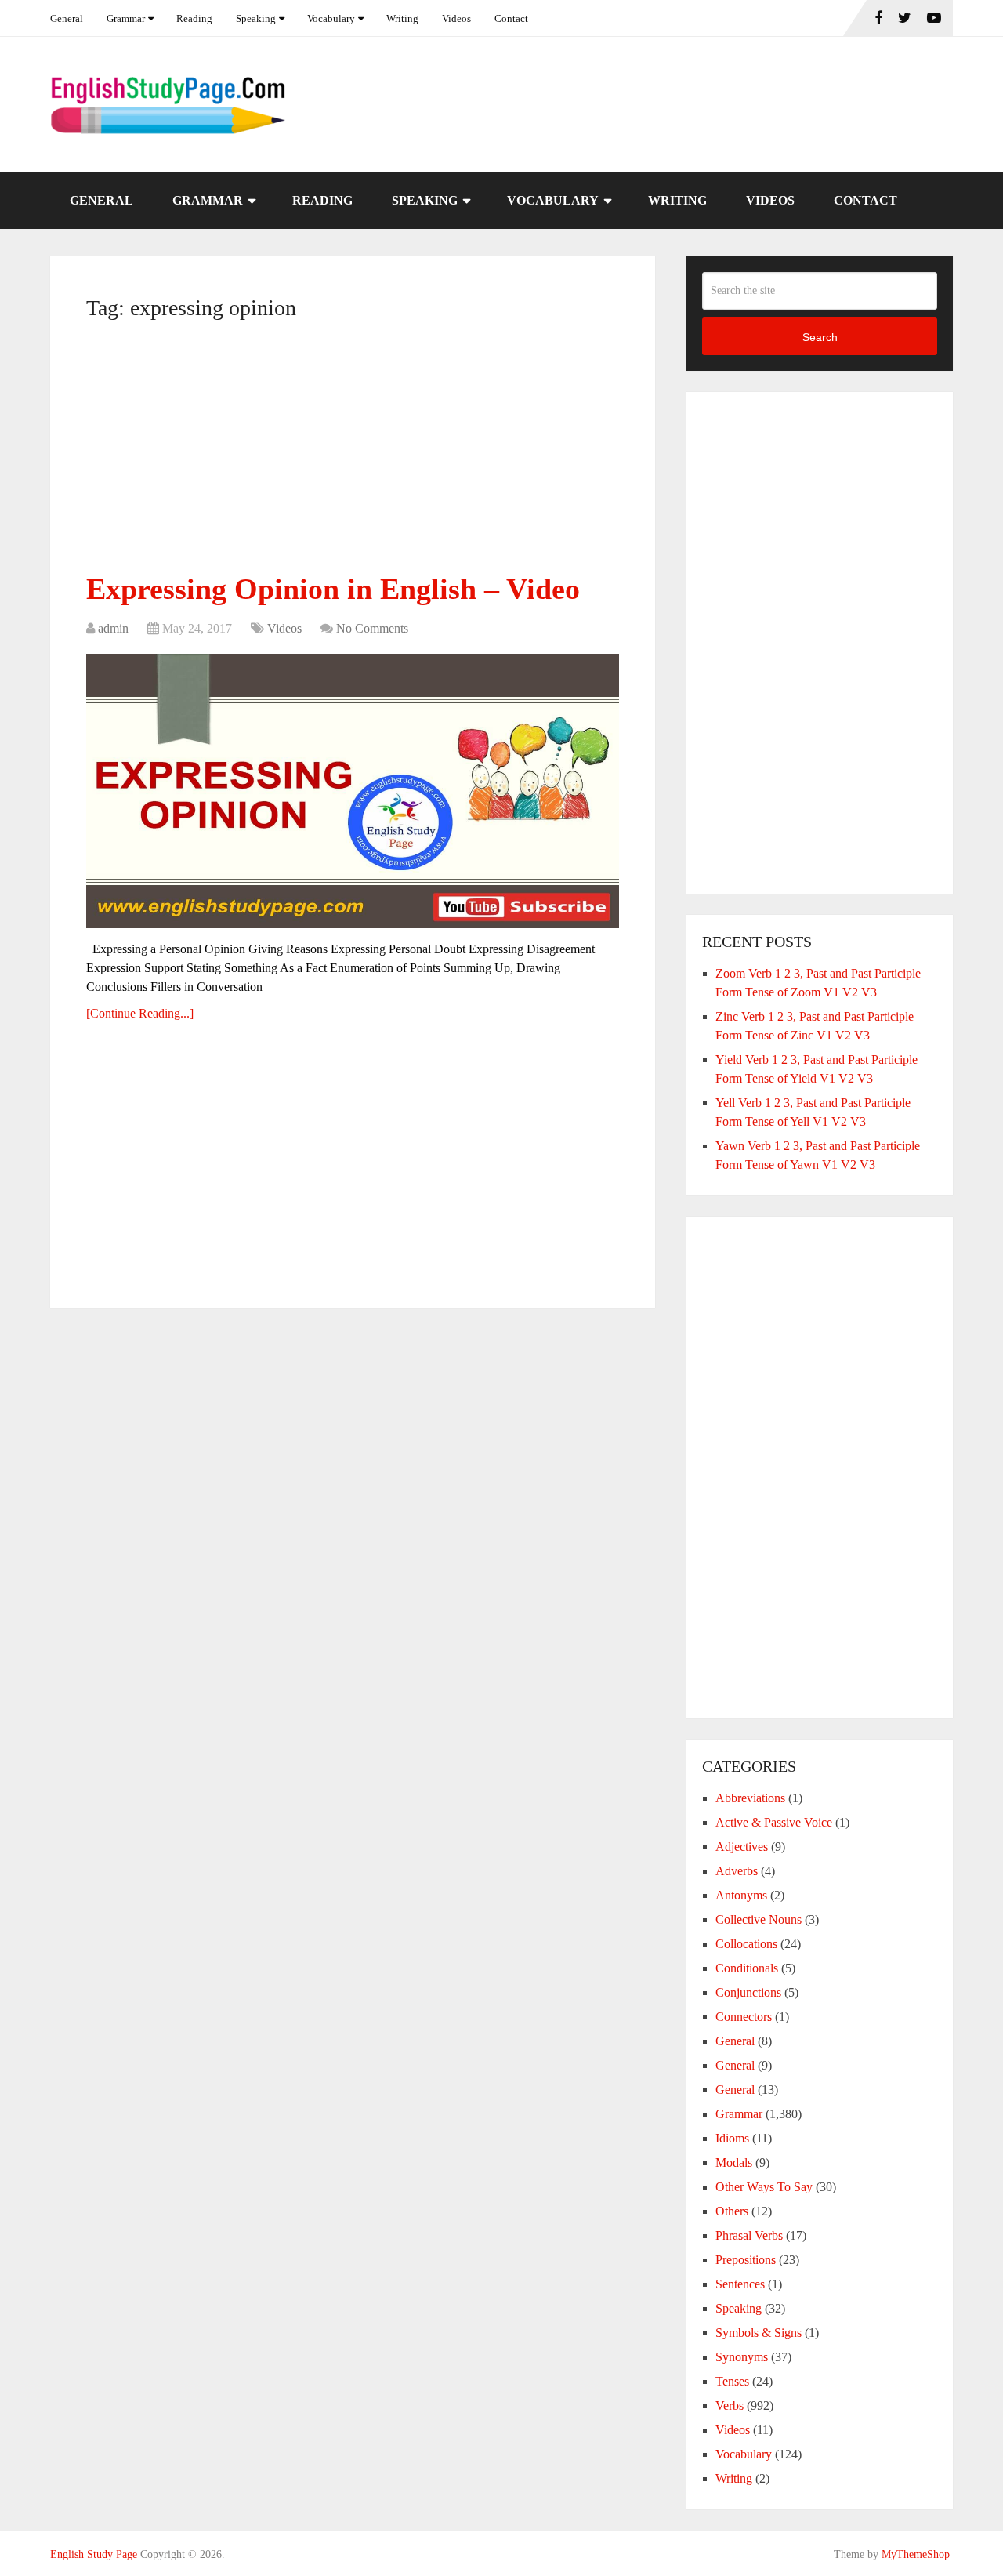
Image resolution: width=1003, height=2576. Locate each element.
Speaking (256, 18)
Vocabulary (331, 18)
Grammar (126, 18)
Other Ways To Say (764, 2187)
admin (113, 628)
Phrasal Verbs (749, 2235)
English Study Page (94, 2554)
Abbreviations (750, 1798)
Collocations (746, 1944)
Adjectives (742, 1847)
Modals (734, 2162)
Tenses (732, 2381)
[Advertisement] (353, 452)
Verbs (730, 2405)
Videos (456, 18)
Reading (194, 18)
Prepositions (746, 2260)
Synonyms (742, 2357)
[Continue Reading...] (140, 1013)
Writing (402, 18)
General (67, 18)
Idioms (732, 2138)
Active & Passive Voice (774, 1822)
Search (820, 337)
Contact (511, 18)
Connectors (744, 2017)
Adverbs (737, 1871)
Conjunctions (748, 1992)
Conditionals (747, 1968)
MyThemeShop (916, 2554)
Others (732, 2211)
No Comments (372, 628)
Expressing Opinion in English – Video (333, 589)
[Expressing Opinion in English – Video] (353, 791)
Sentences (740, 2284)
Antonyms (741, 1895)
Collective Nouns (759, 1919)
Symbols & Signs (759, 2333)
